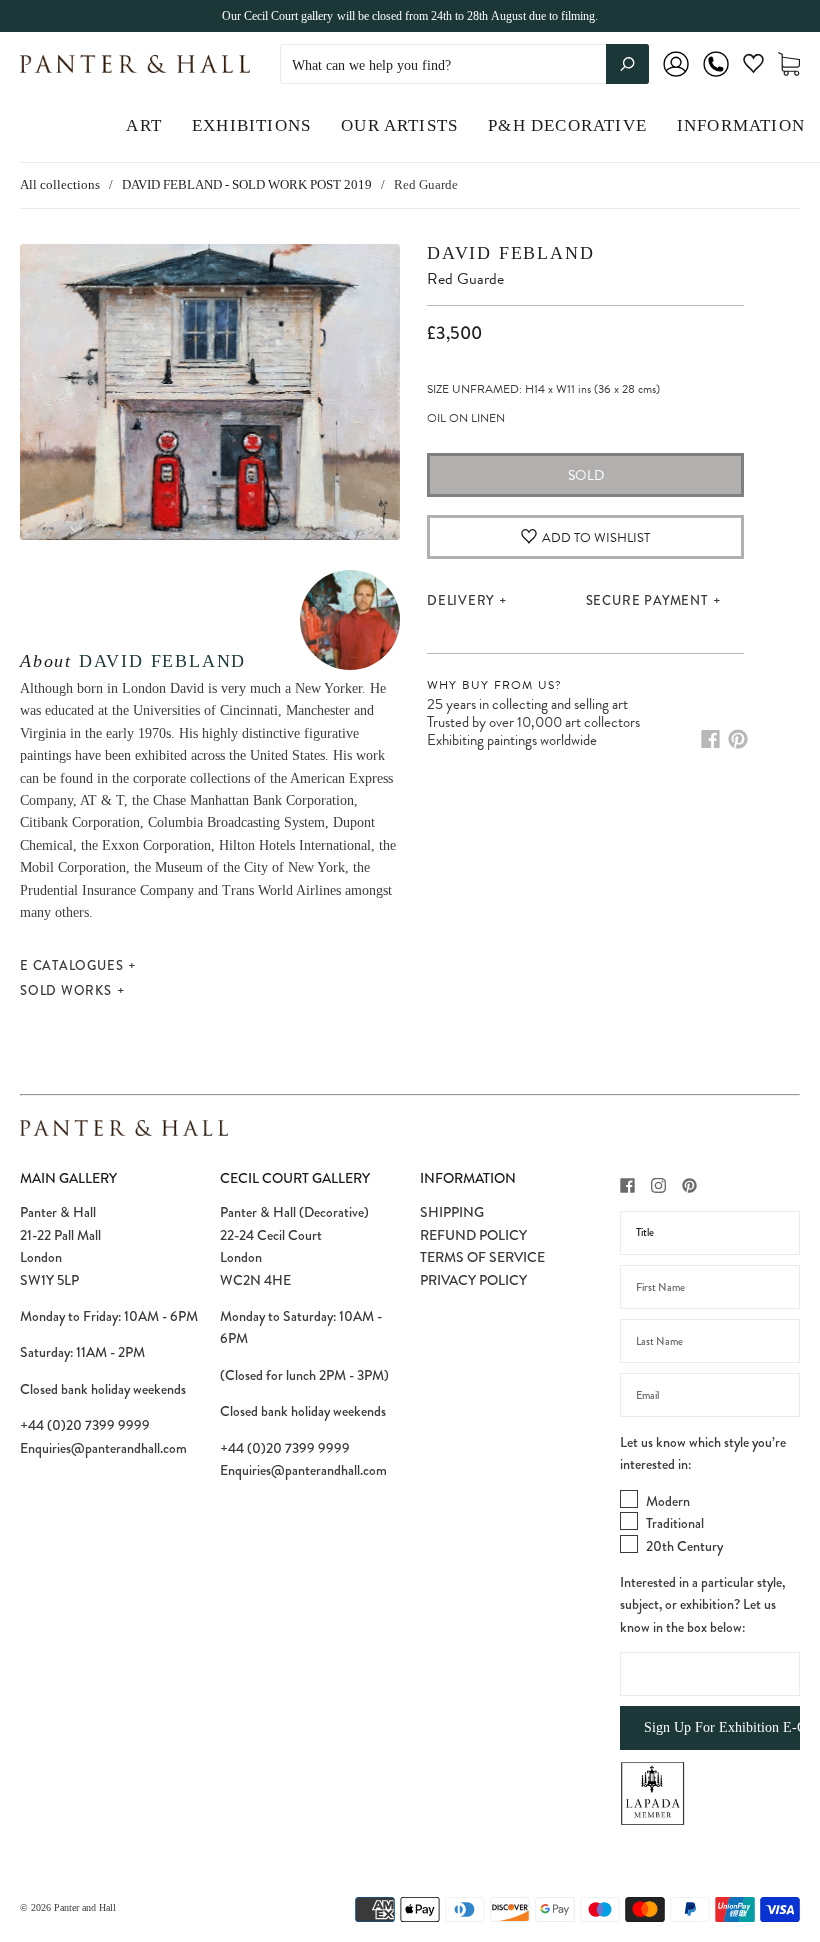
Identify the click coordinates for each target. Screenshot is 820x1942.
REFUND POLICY (473, 1235)
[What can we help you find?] (464, 65)
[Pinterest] (738, 739)
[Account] (676, 77)
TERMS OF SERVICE (482, 1257)
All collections (60, 184)
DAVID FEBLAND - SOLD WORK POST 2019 (247, 184)
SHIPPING (452, 1212)
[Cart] (789, 64)
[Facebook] (710, 739)
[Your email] (710, 1395)
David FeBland (162, 661)
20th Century (684, 1546)
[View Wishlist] (753, 67)
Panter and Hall (85, 1907)
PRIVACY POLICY (473, 1280)
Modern (668, 1501)
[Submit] (627, 64)
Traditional (675, 1523)
